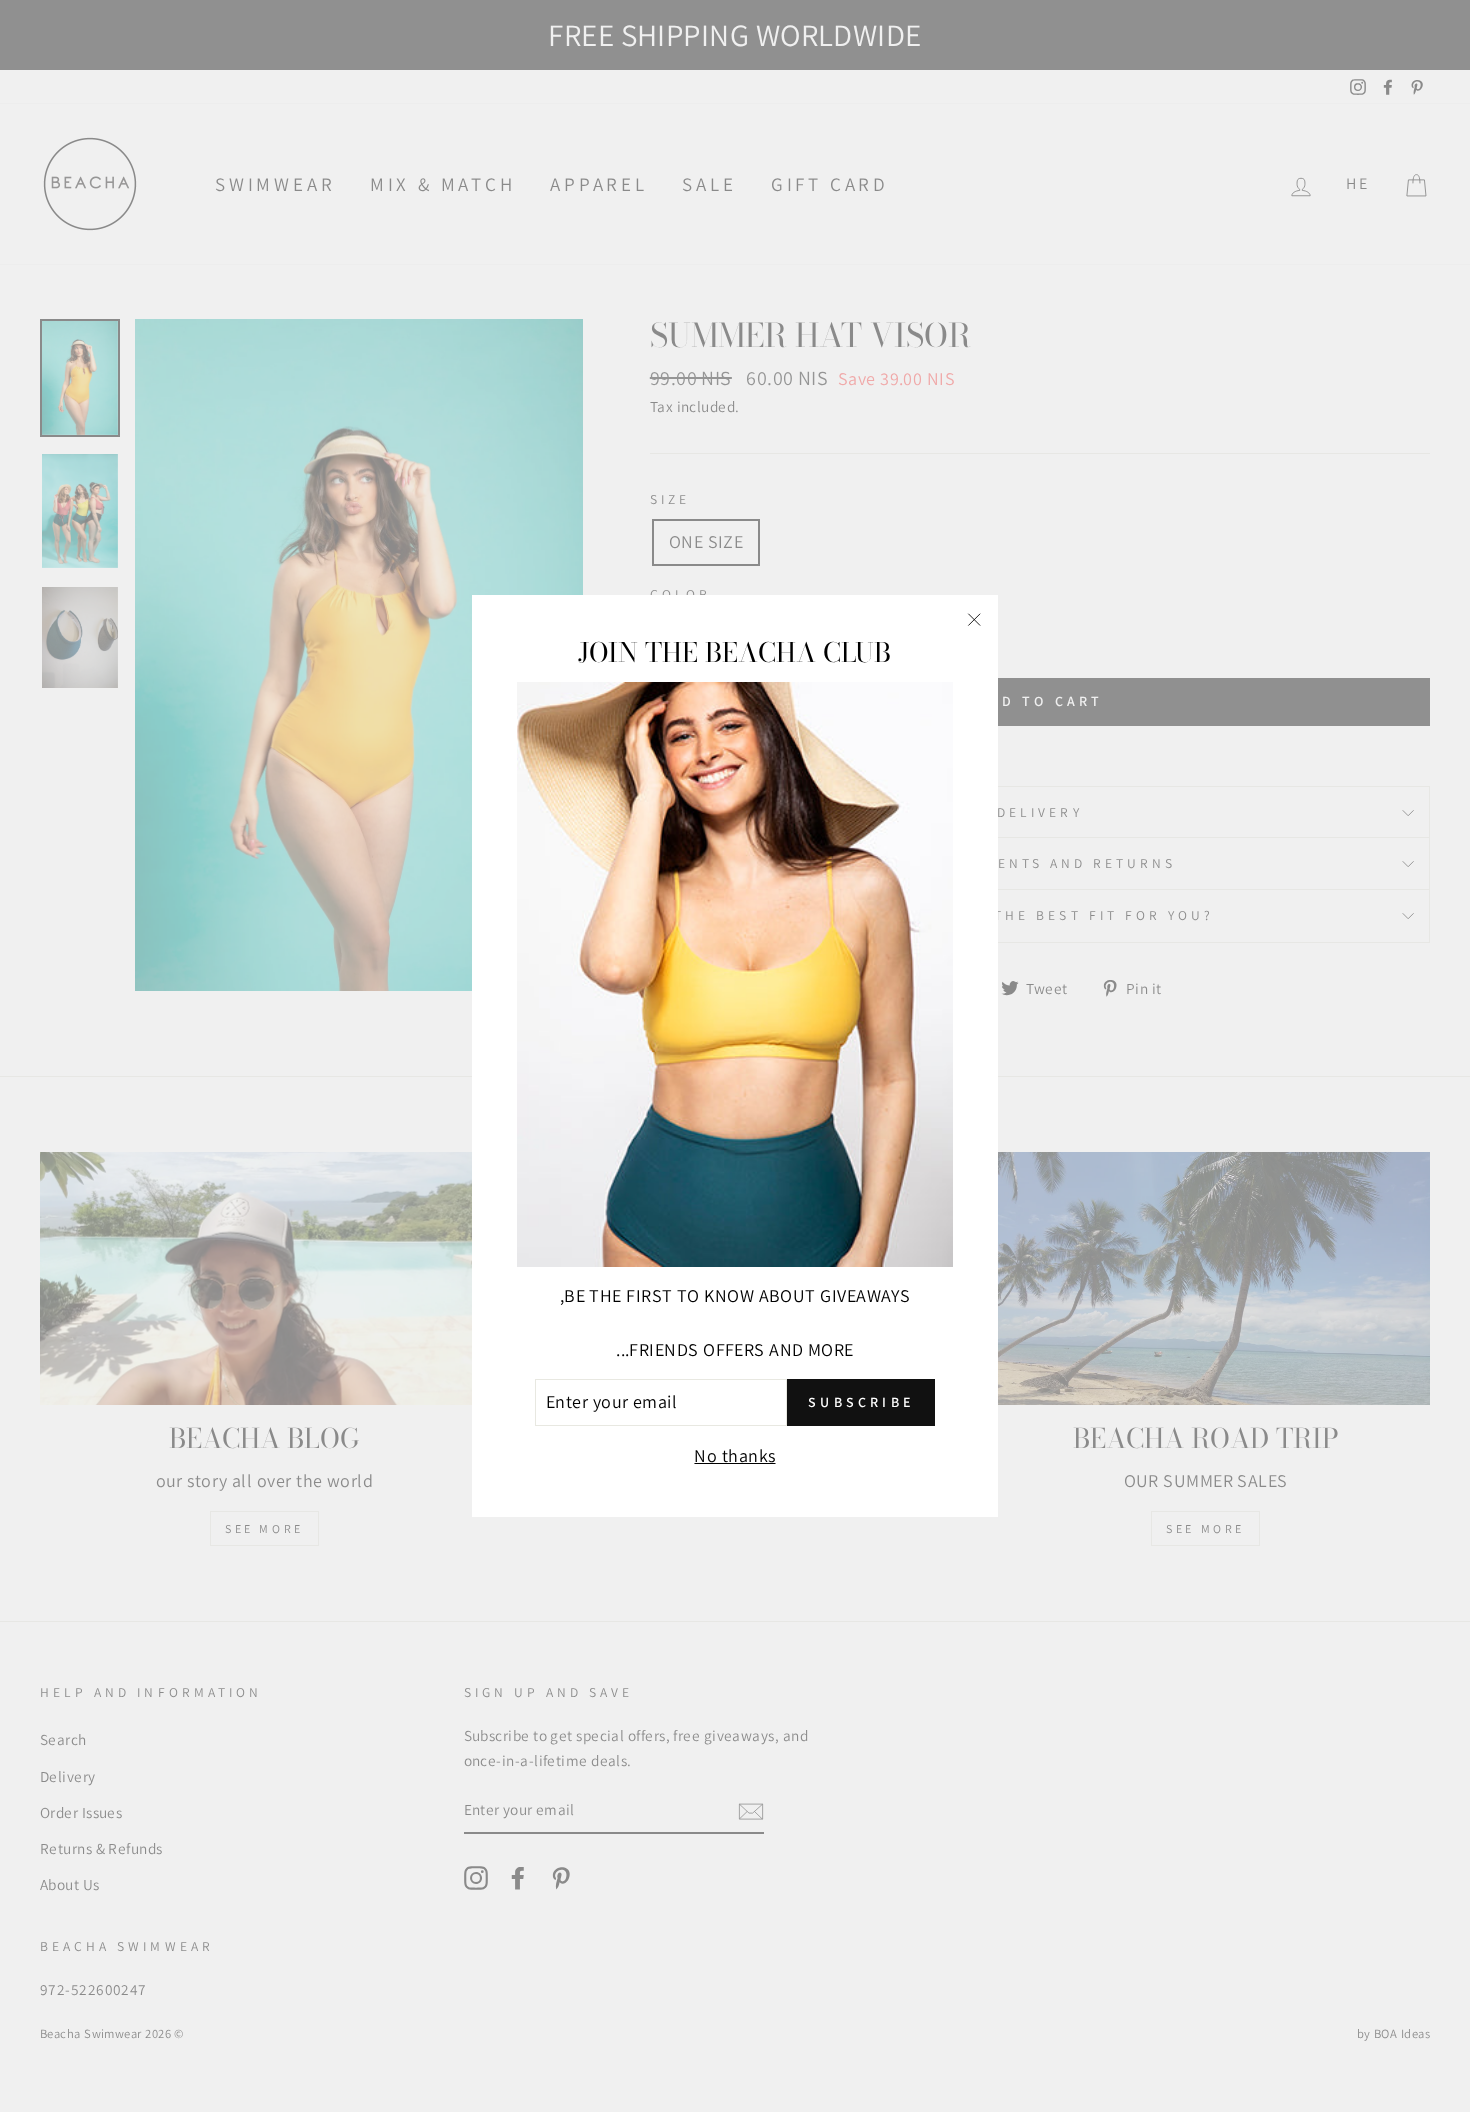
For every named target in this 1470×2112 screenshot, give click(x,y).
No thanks (734, 1455)
